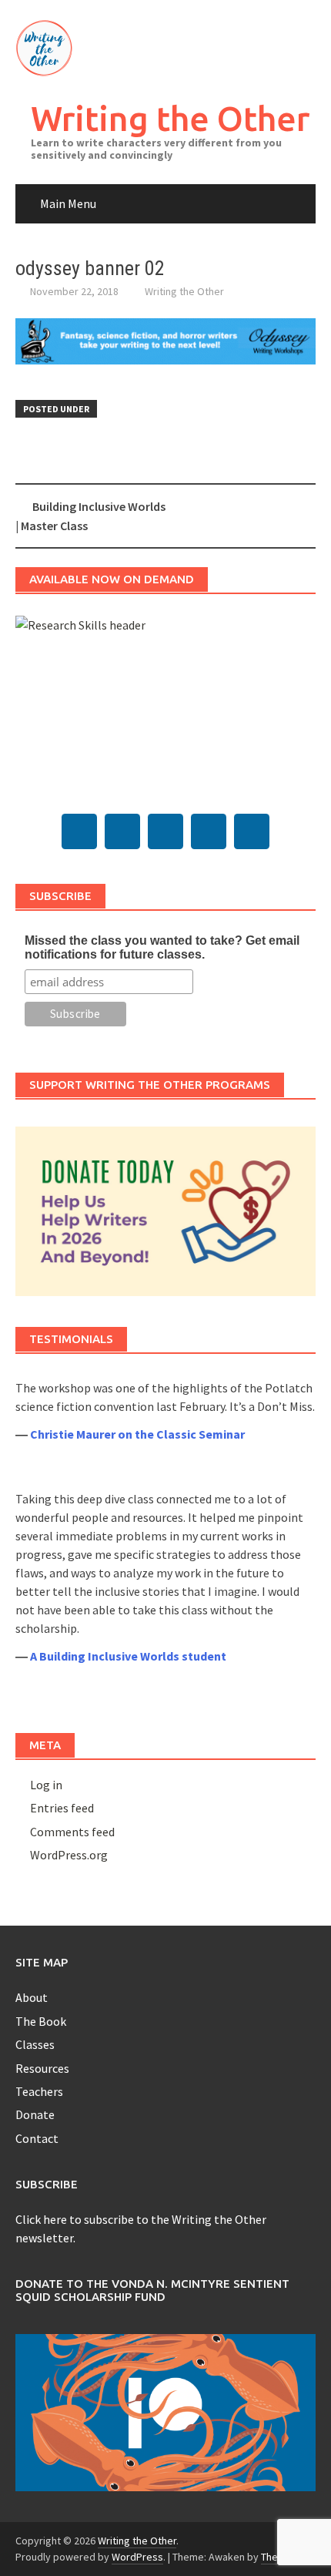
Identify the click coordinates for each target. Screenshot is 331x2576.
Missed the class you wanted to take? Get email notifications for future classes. (162, 947)
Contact (37, 2138)
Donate (35, 2114)
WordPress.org (69, 1855)
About (32, 1997)
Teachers (39, 2091)
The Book (41, 2021)
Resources (42, 2068)
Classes (35, 2044)
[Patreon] (252, 831)
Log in (46, 1785)
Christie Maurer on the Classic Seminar (137, 1434)
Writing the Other (170, 118)
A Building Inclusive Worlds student (128, 1656)
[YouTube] (165, 831)
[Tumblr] (122, 831)
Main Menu (68, 203)
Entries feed (62, 1808)
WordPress (137, 2557)
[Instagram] (209, 831)
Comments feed (72, 1832)
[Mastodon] (79, 831)
